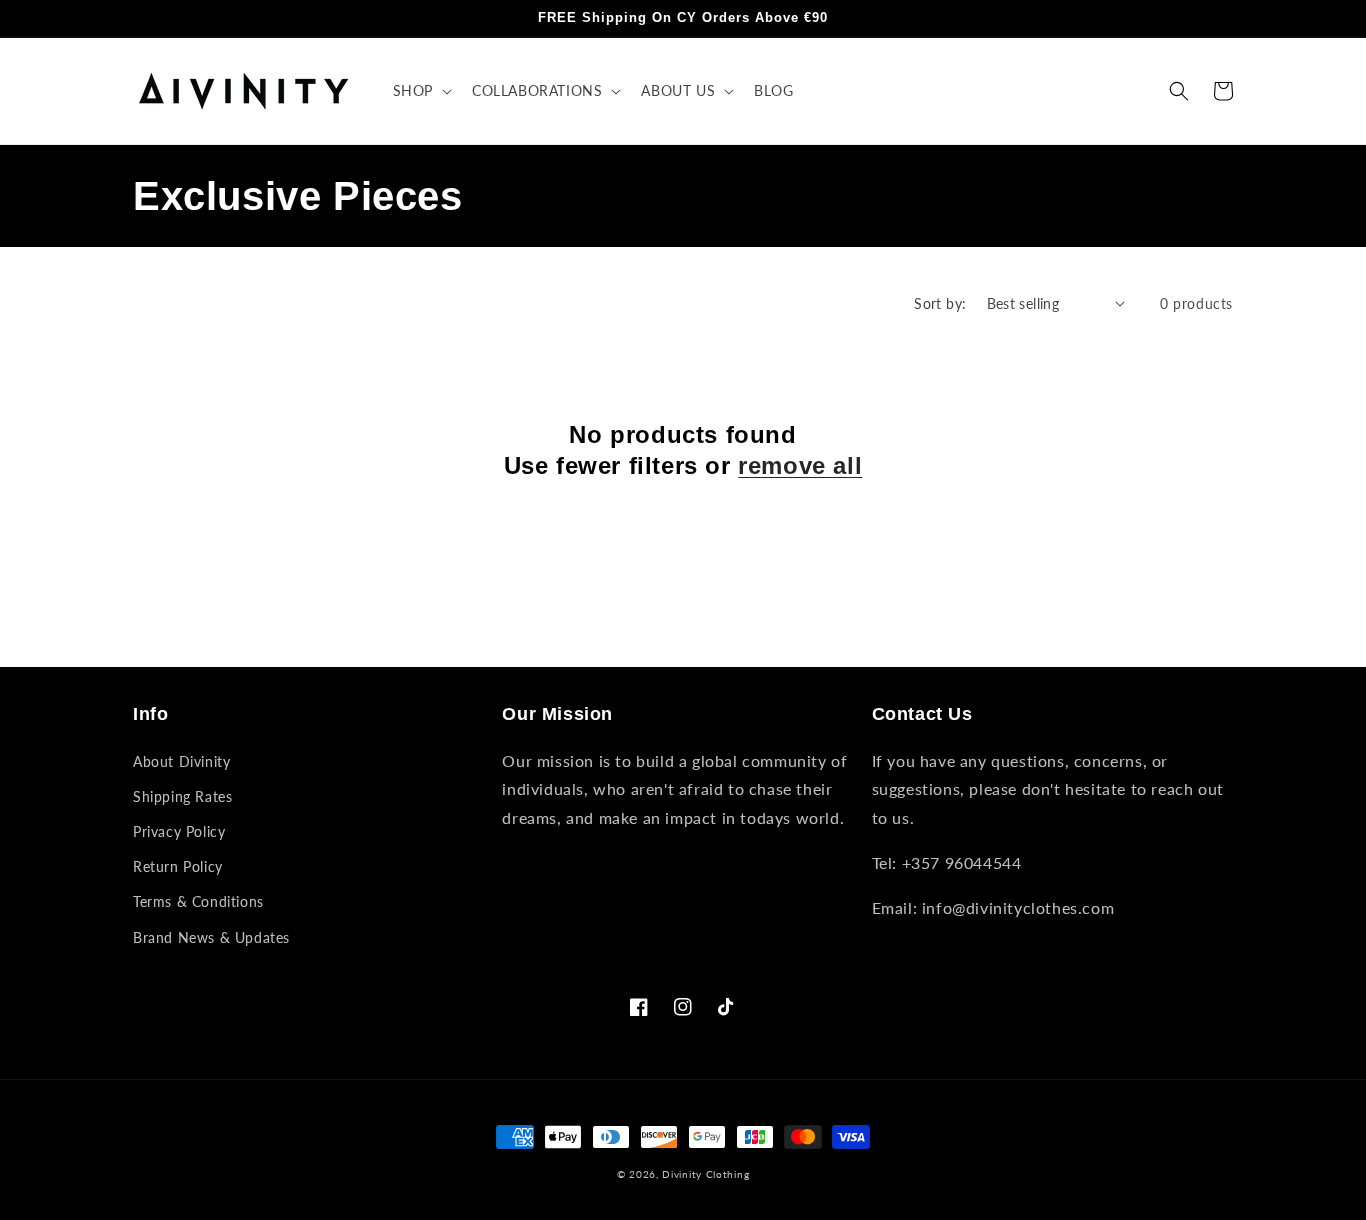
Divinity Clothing (705, 1174)
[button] (420, 91)
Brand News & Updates (211, 937)
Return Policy (178, 866)
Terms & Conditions (198, 901)
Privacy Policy (179, 831)
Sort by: (940, 303)
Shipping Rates (182, 796)
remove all (800, 465)
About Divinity (181, 761)
